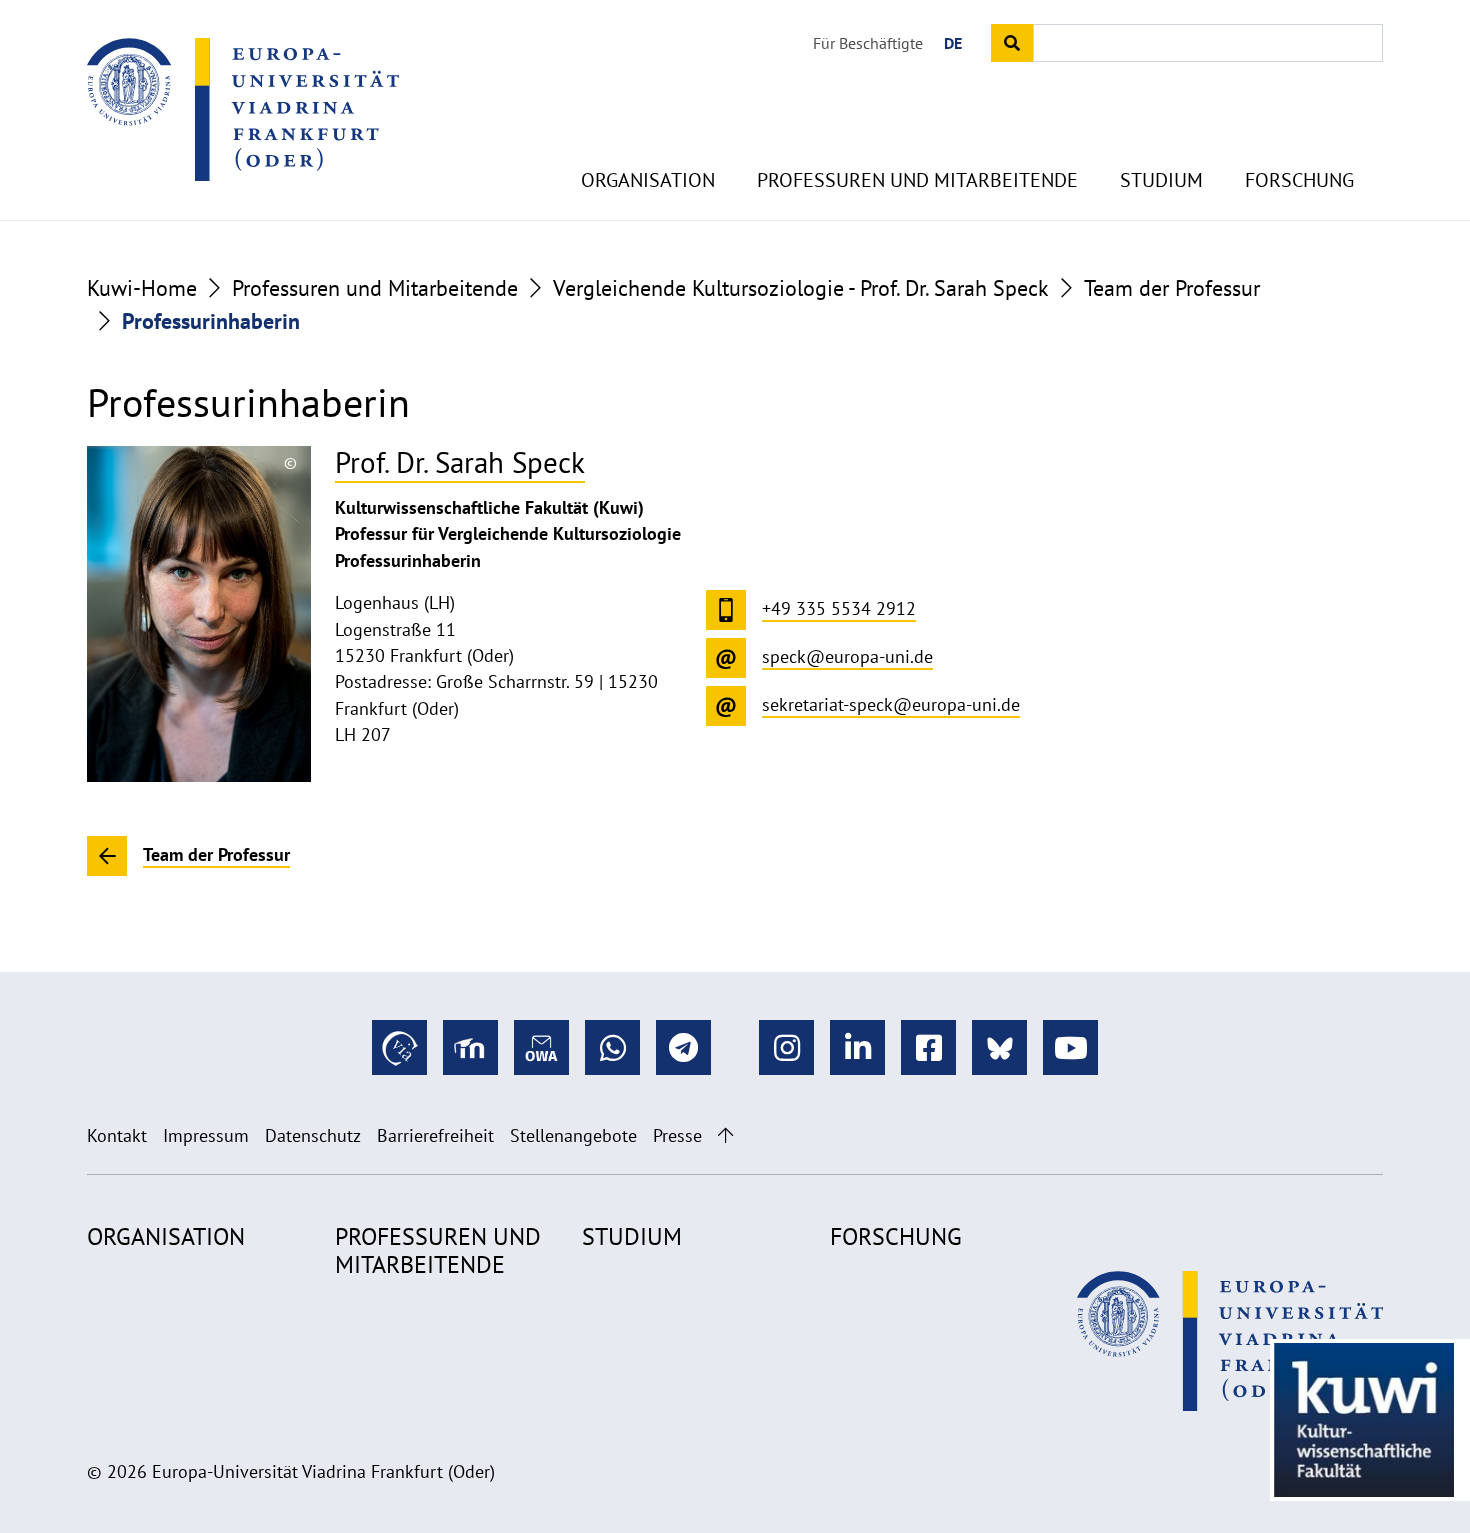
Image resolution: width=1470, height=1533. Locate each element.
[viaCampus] (399, 1047)
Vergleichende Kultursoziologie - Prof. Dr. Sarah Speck (801, 288)
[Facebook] (928, 1047)
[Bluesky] (999, 1047)
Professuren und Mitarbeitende (917, 180)
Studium (1161, 180)
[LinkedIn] (857, 1047)
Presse (677, 1135)
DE (953, 43)
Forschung (1299, 180)
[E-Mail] (541, 1047)
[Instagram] (786, 1047)
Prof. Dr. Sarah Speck (460, 462)
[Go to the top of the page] (725, 1135)
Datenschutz (313, 1135)
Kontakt (117, 1135)
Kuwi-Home (142, 288)
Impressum (206, 1135)
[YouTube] (1070, 1047)
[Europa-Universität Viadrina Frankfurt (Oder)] (243, 109)
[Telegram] (683, 1047)
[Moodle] (470, 1047)
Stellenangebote (573, 1135)
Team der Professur (1172, 288)
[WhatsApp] (612, 1047)
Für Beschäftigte (868, 43)
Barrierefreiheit (435, 1135)
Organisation (648, 180)
